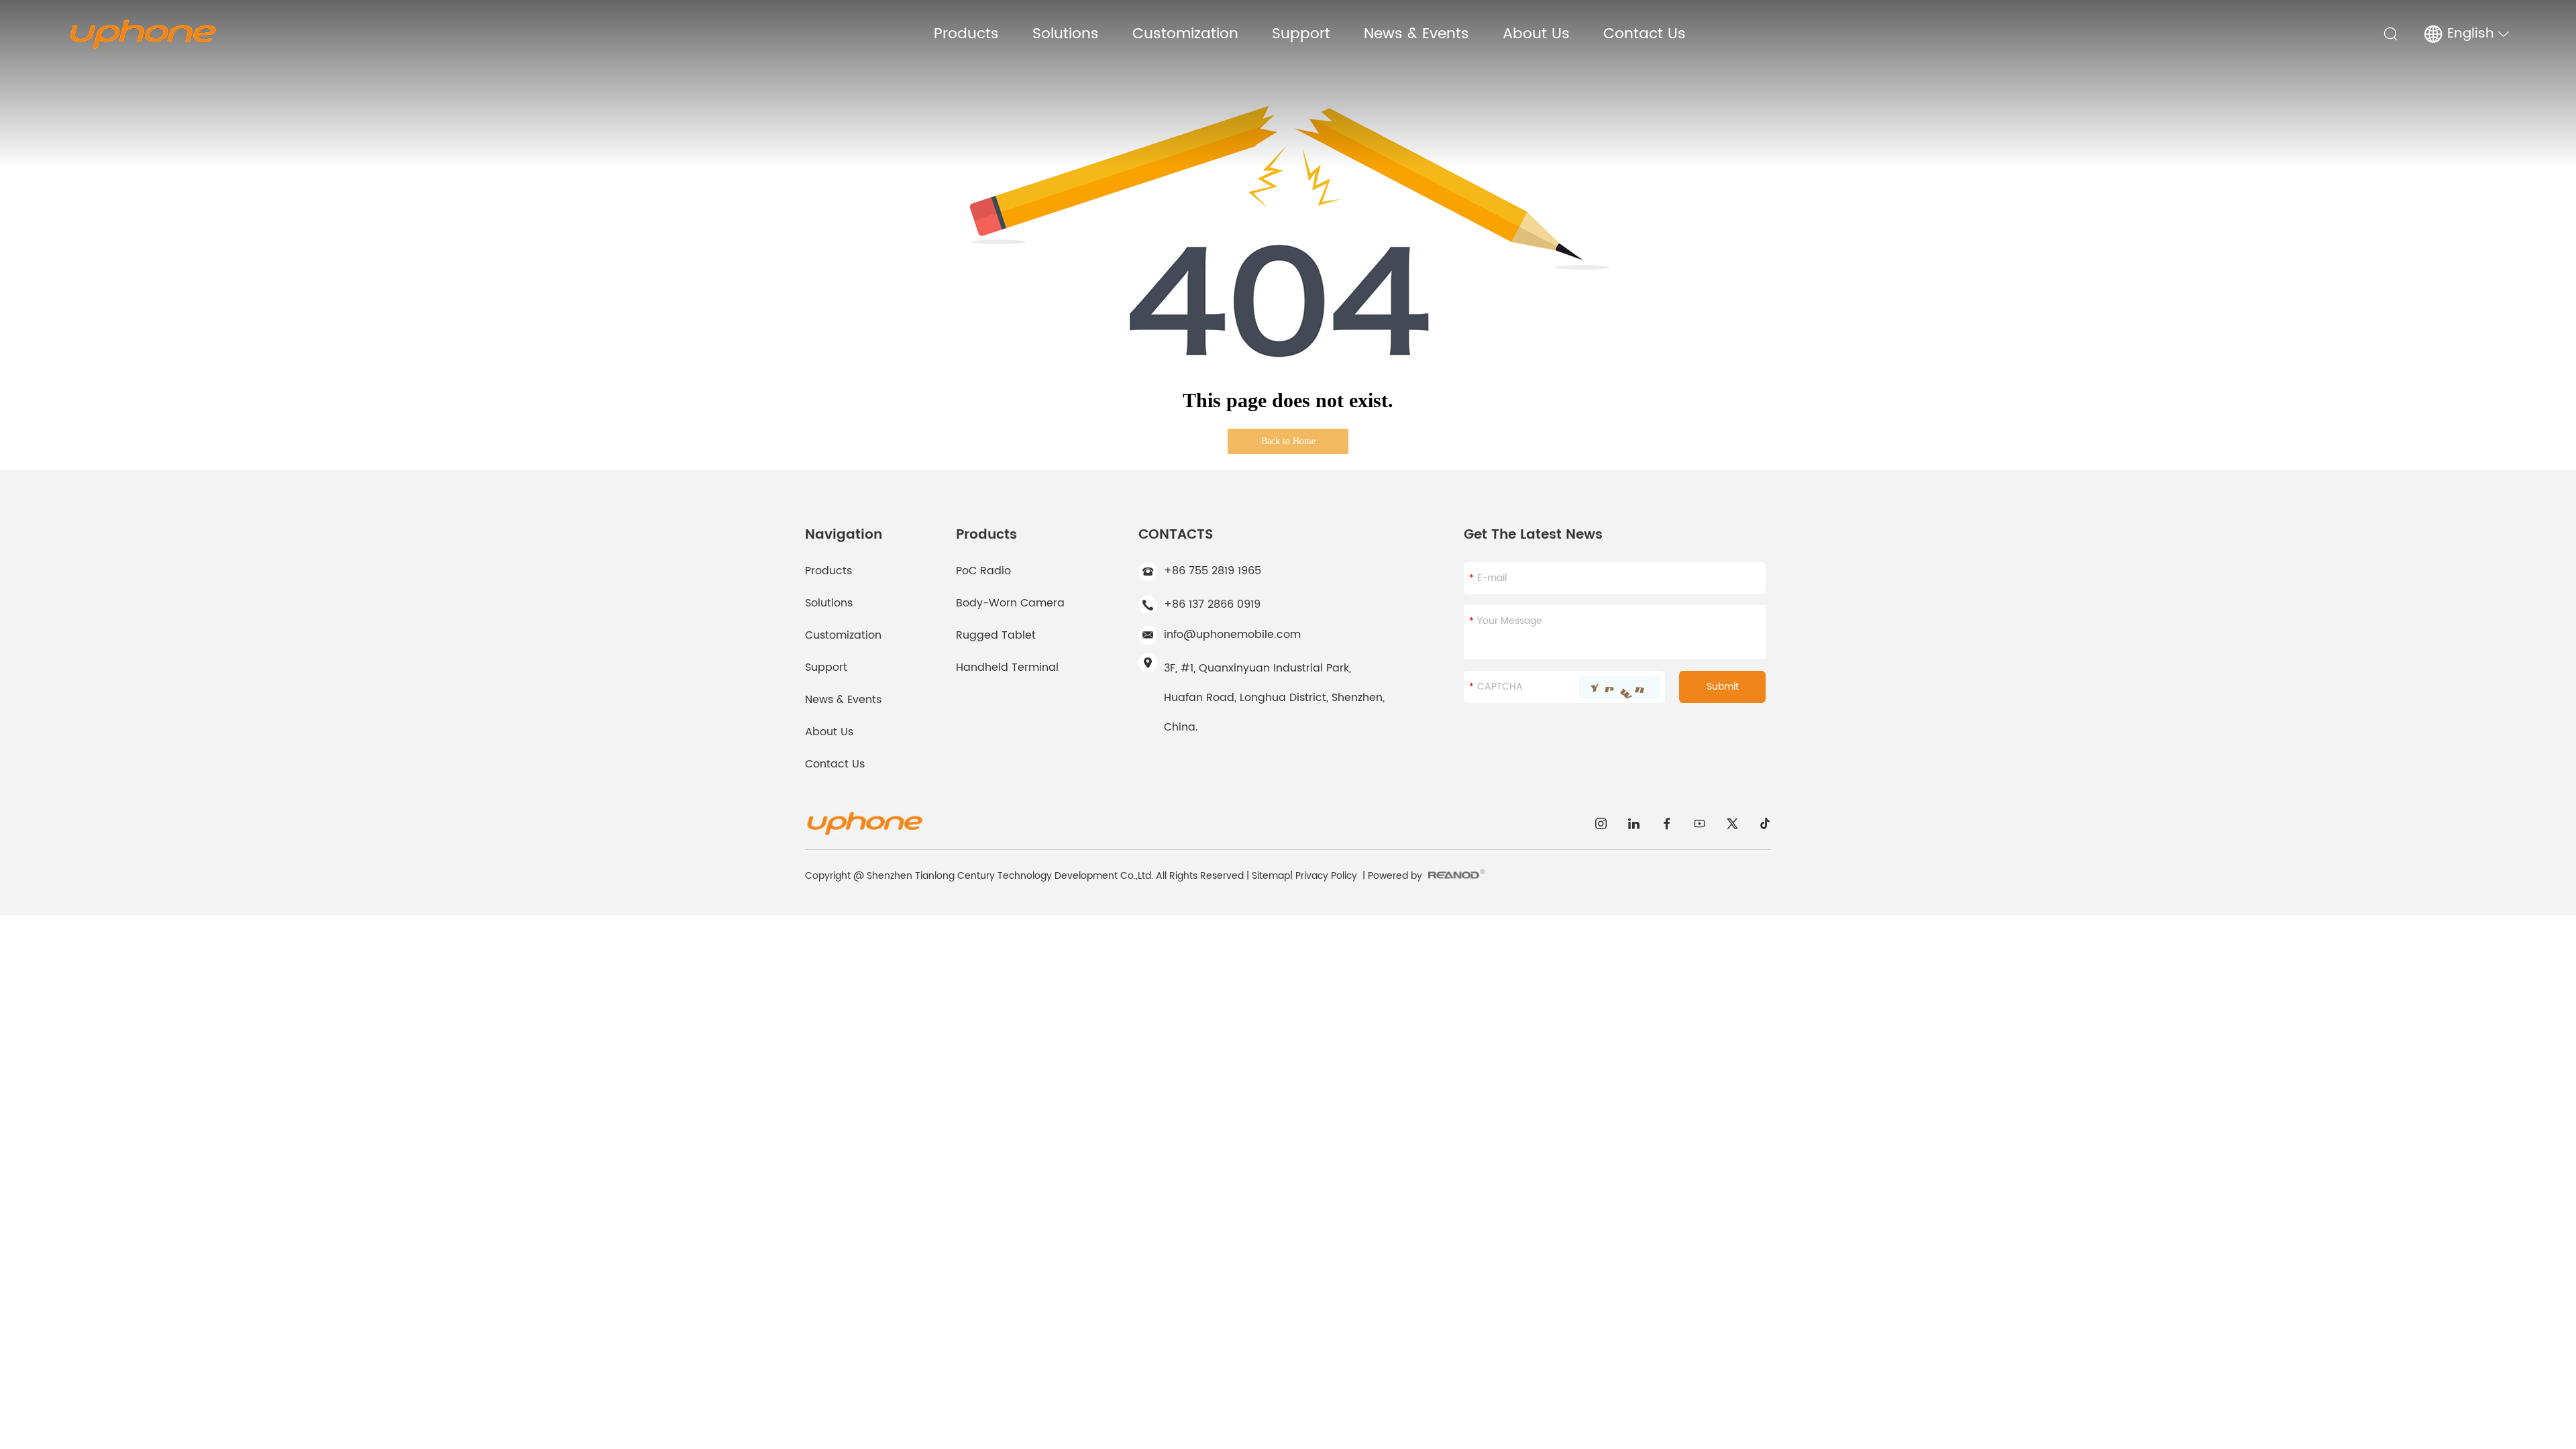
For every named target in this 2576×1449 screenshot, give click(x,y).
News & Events (1416, 34)
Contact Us (1645, 34)
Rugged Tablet (996, 635)
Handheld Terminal (1007, 667)
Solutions (1066, 34)
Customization (1185, 34)
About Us (1536, 34)
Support (1301, 34)
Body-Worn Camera (1010, 603)
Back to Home (1288, 441)
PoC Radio (983, 571)
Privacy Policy (1326, 876)
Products (966, 34)
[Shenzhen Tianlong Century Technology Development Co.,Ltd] (142, 34)
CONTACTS (1176, 535)
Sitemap (1271, 876)
